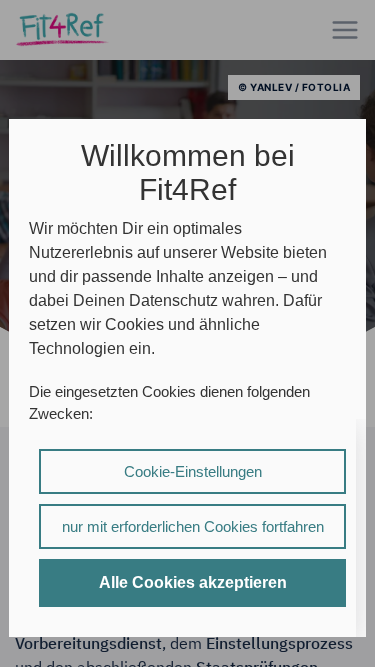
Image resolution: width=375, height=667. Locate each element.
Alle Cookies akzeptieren (193, 582)
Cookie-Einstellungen (193, 471)
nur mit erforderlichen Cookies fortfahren (193, 526)
